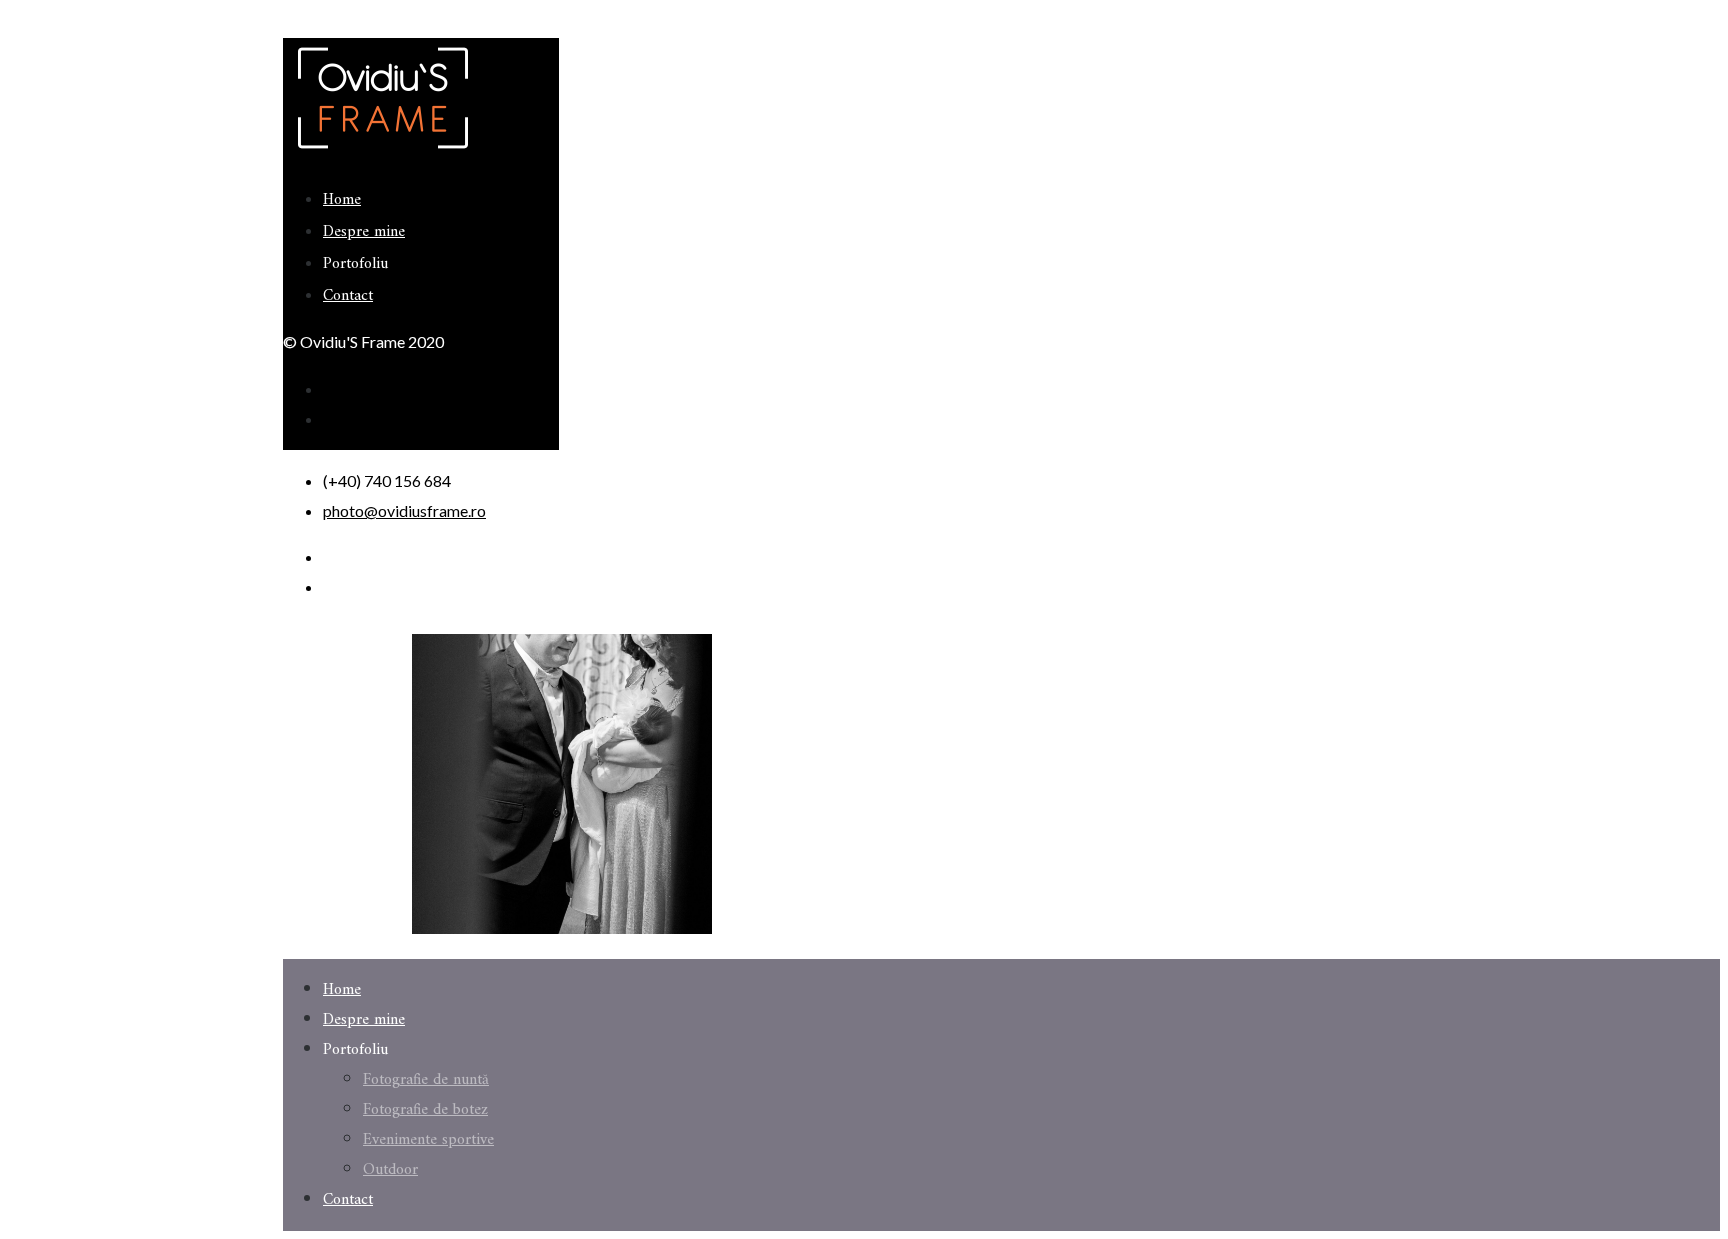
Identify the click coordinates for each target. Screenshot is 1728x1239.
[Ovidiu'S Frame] (383, 151)
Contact (348, 296)
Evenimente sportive (428, 1140)
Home (342, 200)
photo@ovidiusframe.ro (404, 510)
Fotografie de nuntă (426, 1080)
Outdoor (390, 1170)
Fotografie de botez (425, 1110)
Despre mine (364, 232)
